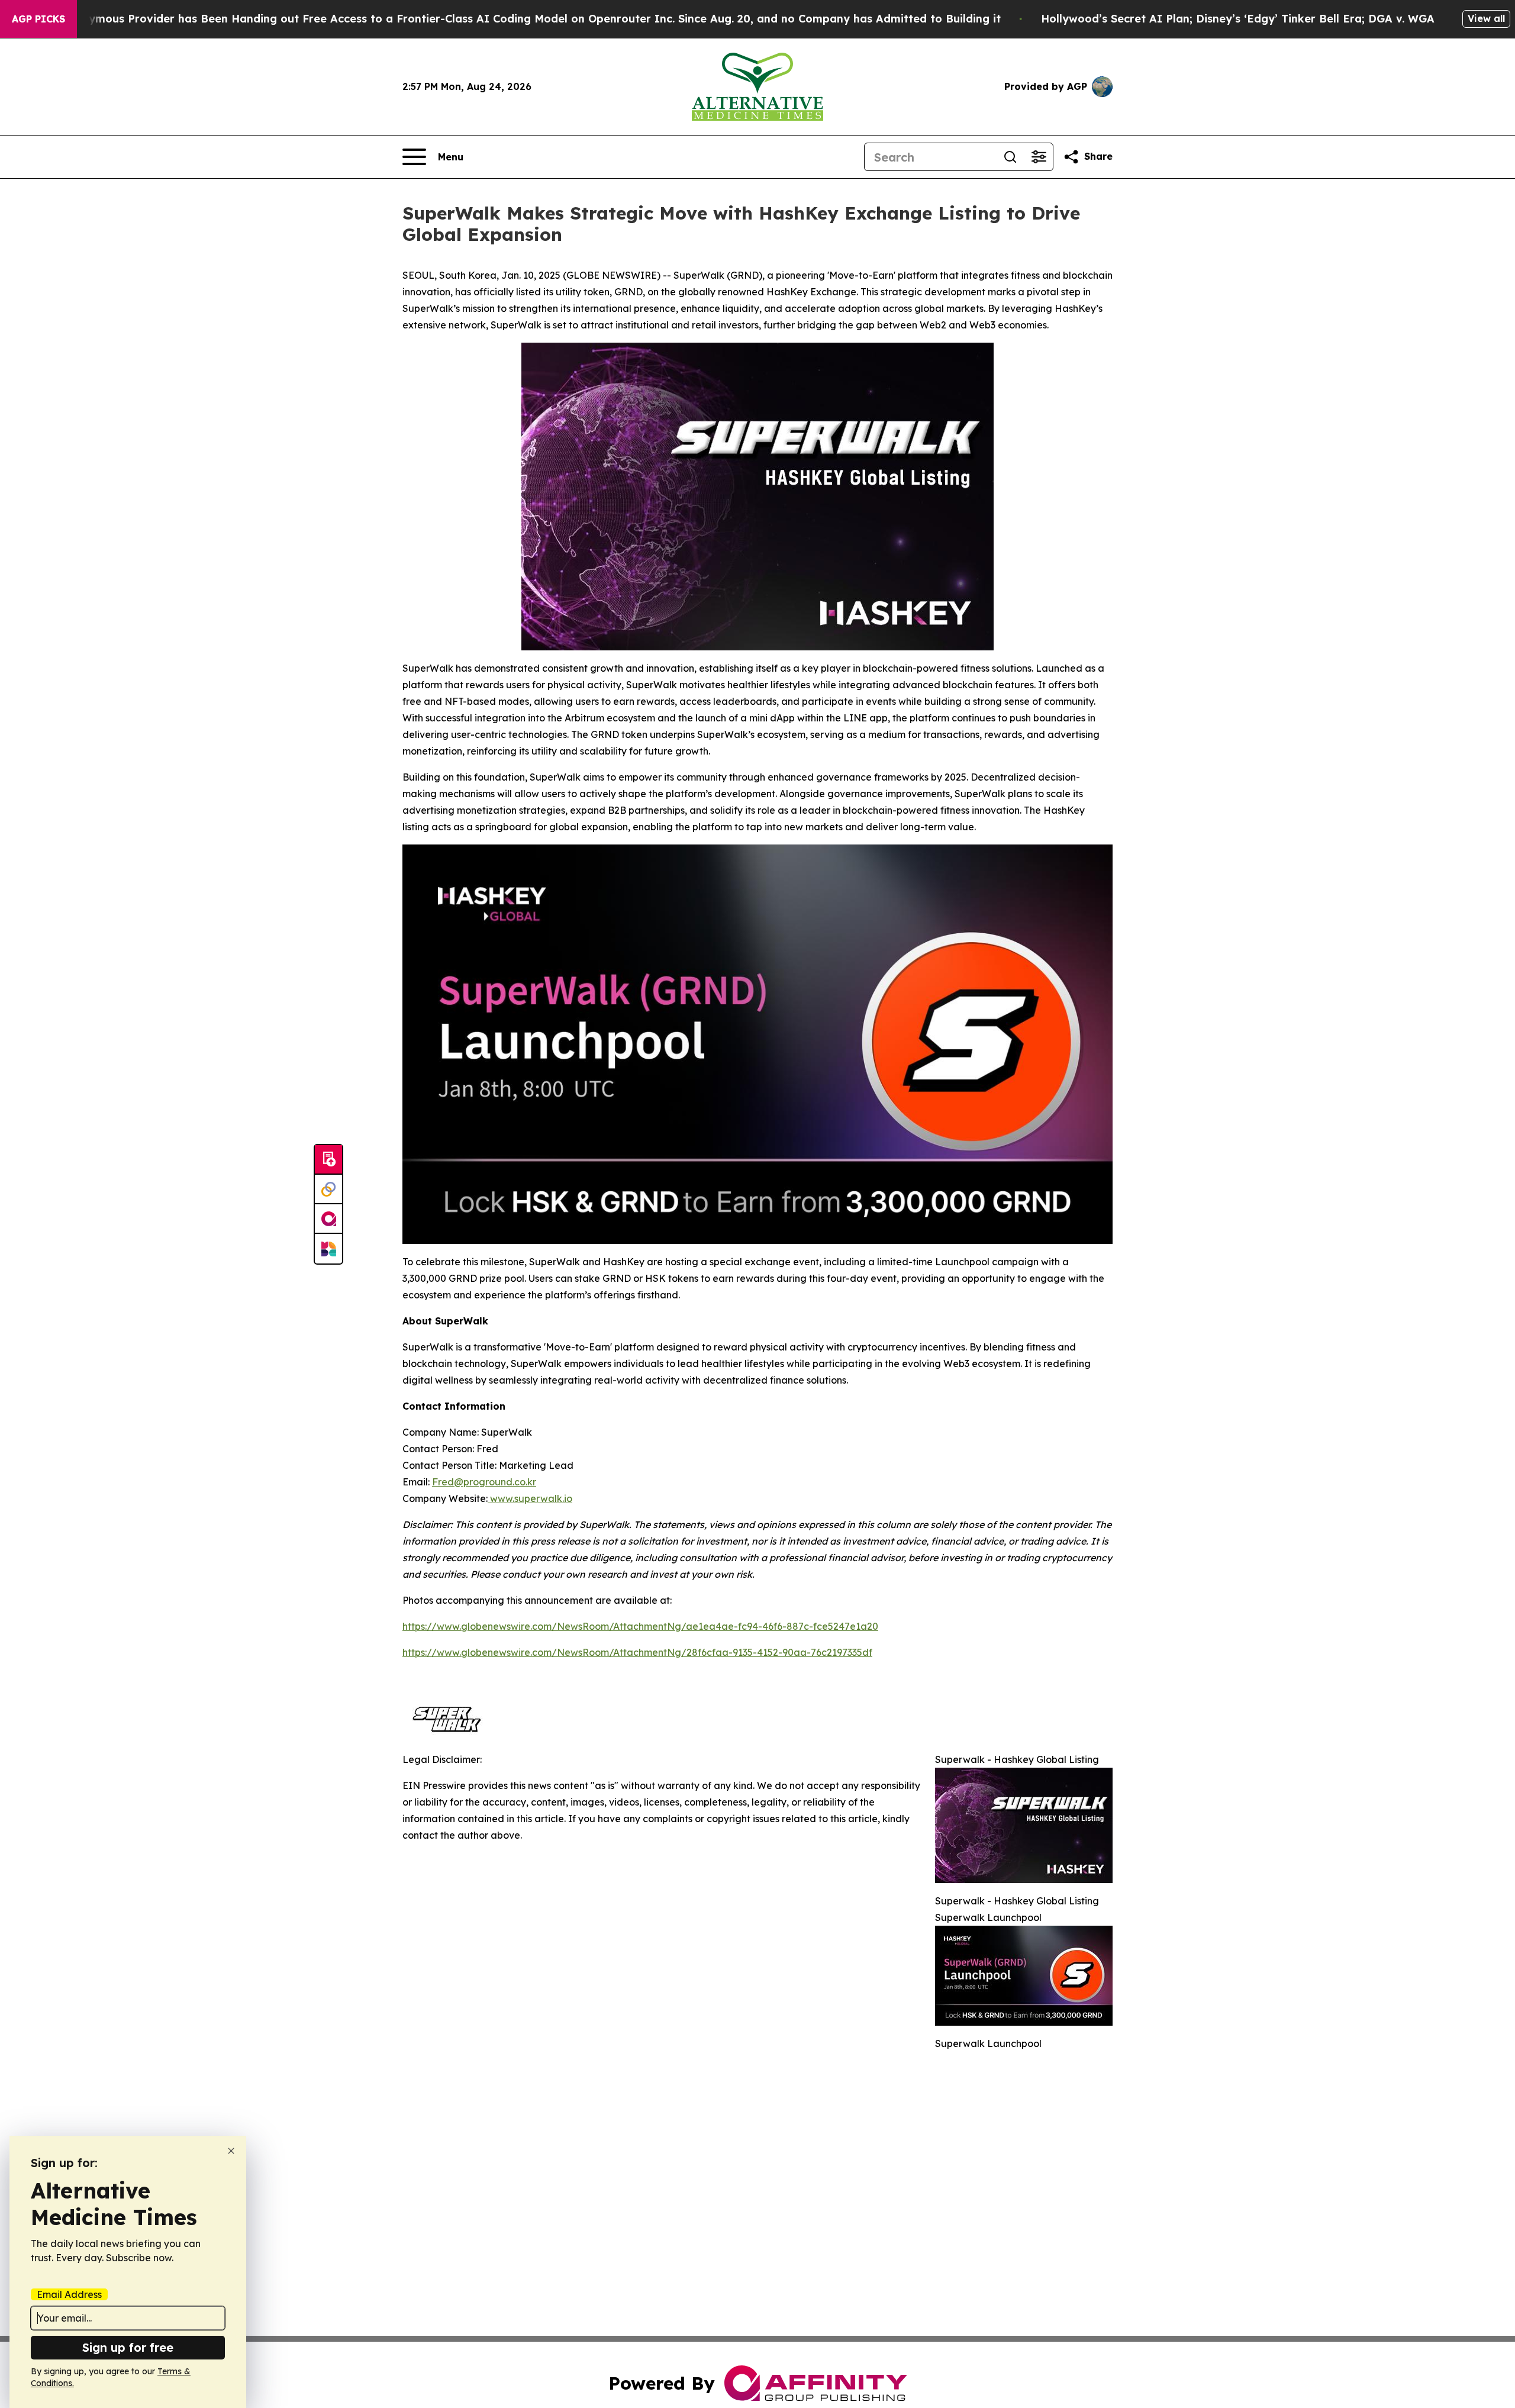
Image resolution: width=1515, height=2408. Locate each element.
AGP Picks (38, 19)
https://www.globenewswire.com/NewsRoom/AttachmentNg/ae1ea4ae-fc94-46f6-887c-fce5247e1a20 (640, 1626)
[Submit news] (328, 1160)
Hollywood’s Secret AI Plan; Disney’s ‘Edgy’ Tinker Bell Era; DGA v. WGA (1238, 19)
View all (1486, 18)
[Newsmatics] (328, 1249)
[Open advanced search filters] (1039, 157)
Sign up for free (128, 2347)
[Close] (231, 2151)
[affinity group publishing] (328, 1219)
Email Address (69, 2294)
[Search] (1010, 157)
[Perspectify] (328, 1190)
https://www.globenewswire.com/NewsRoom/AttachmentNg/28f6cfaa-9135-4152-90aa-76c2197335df (637, 1652)
